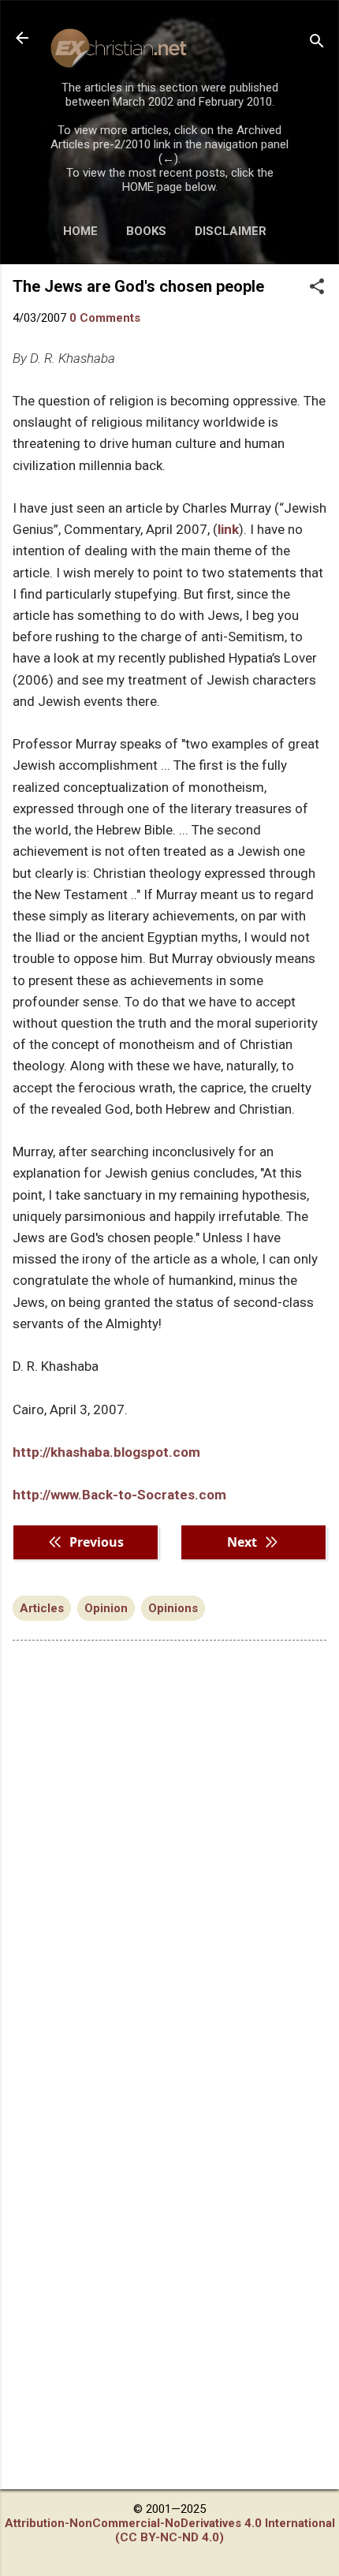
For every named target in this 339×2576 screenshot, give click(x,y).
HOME (80, 231)
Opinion (106, 1608)
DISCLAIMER (231, 231)
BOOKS (146, 231)
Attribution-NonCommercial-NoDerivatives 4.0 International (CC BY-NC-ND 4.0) (170, 2530)
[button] (317, 288)
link (228, 529)
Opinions (173, 1608)
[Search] (317, 43)
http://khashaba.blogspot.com (106, 1452)
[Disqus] (169, 1854)
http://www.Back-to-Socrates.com (119, 1495)
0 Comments (105, 318)
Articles (42, 1608)
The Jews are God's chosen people (138, 286)
